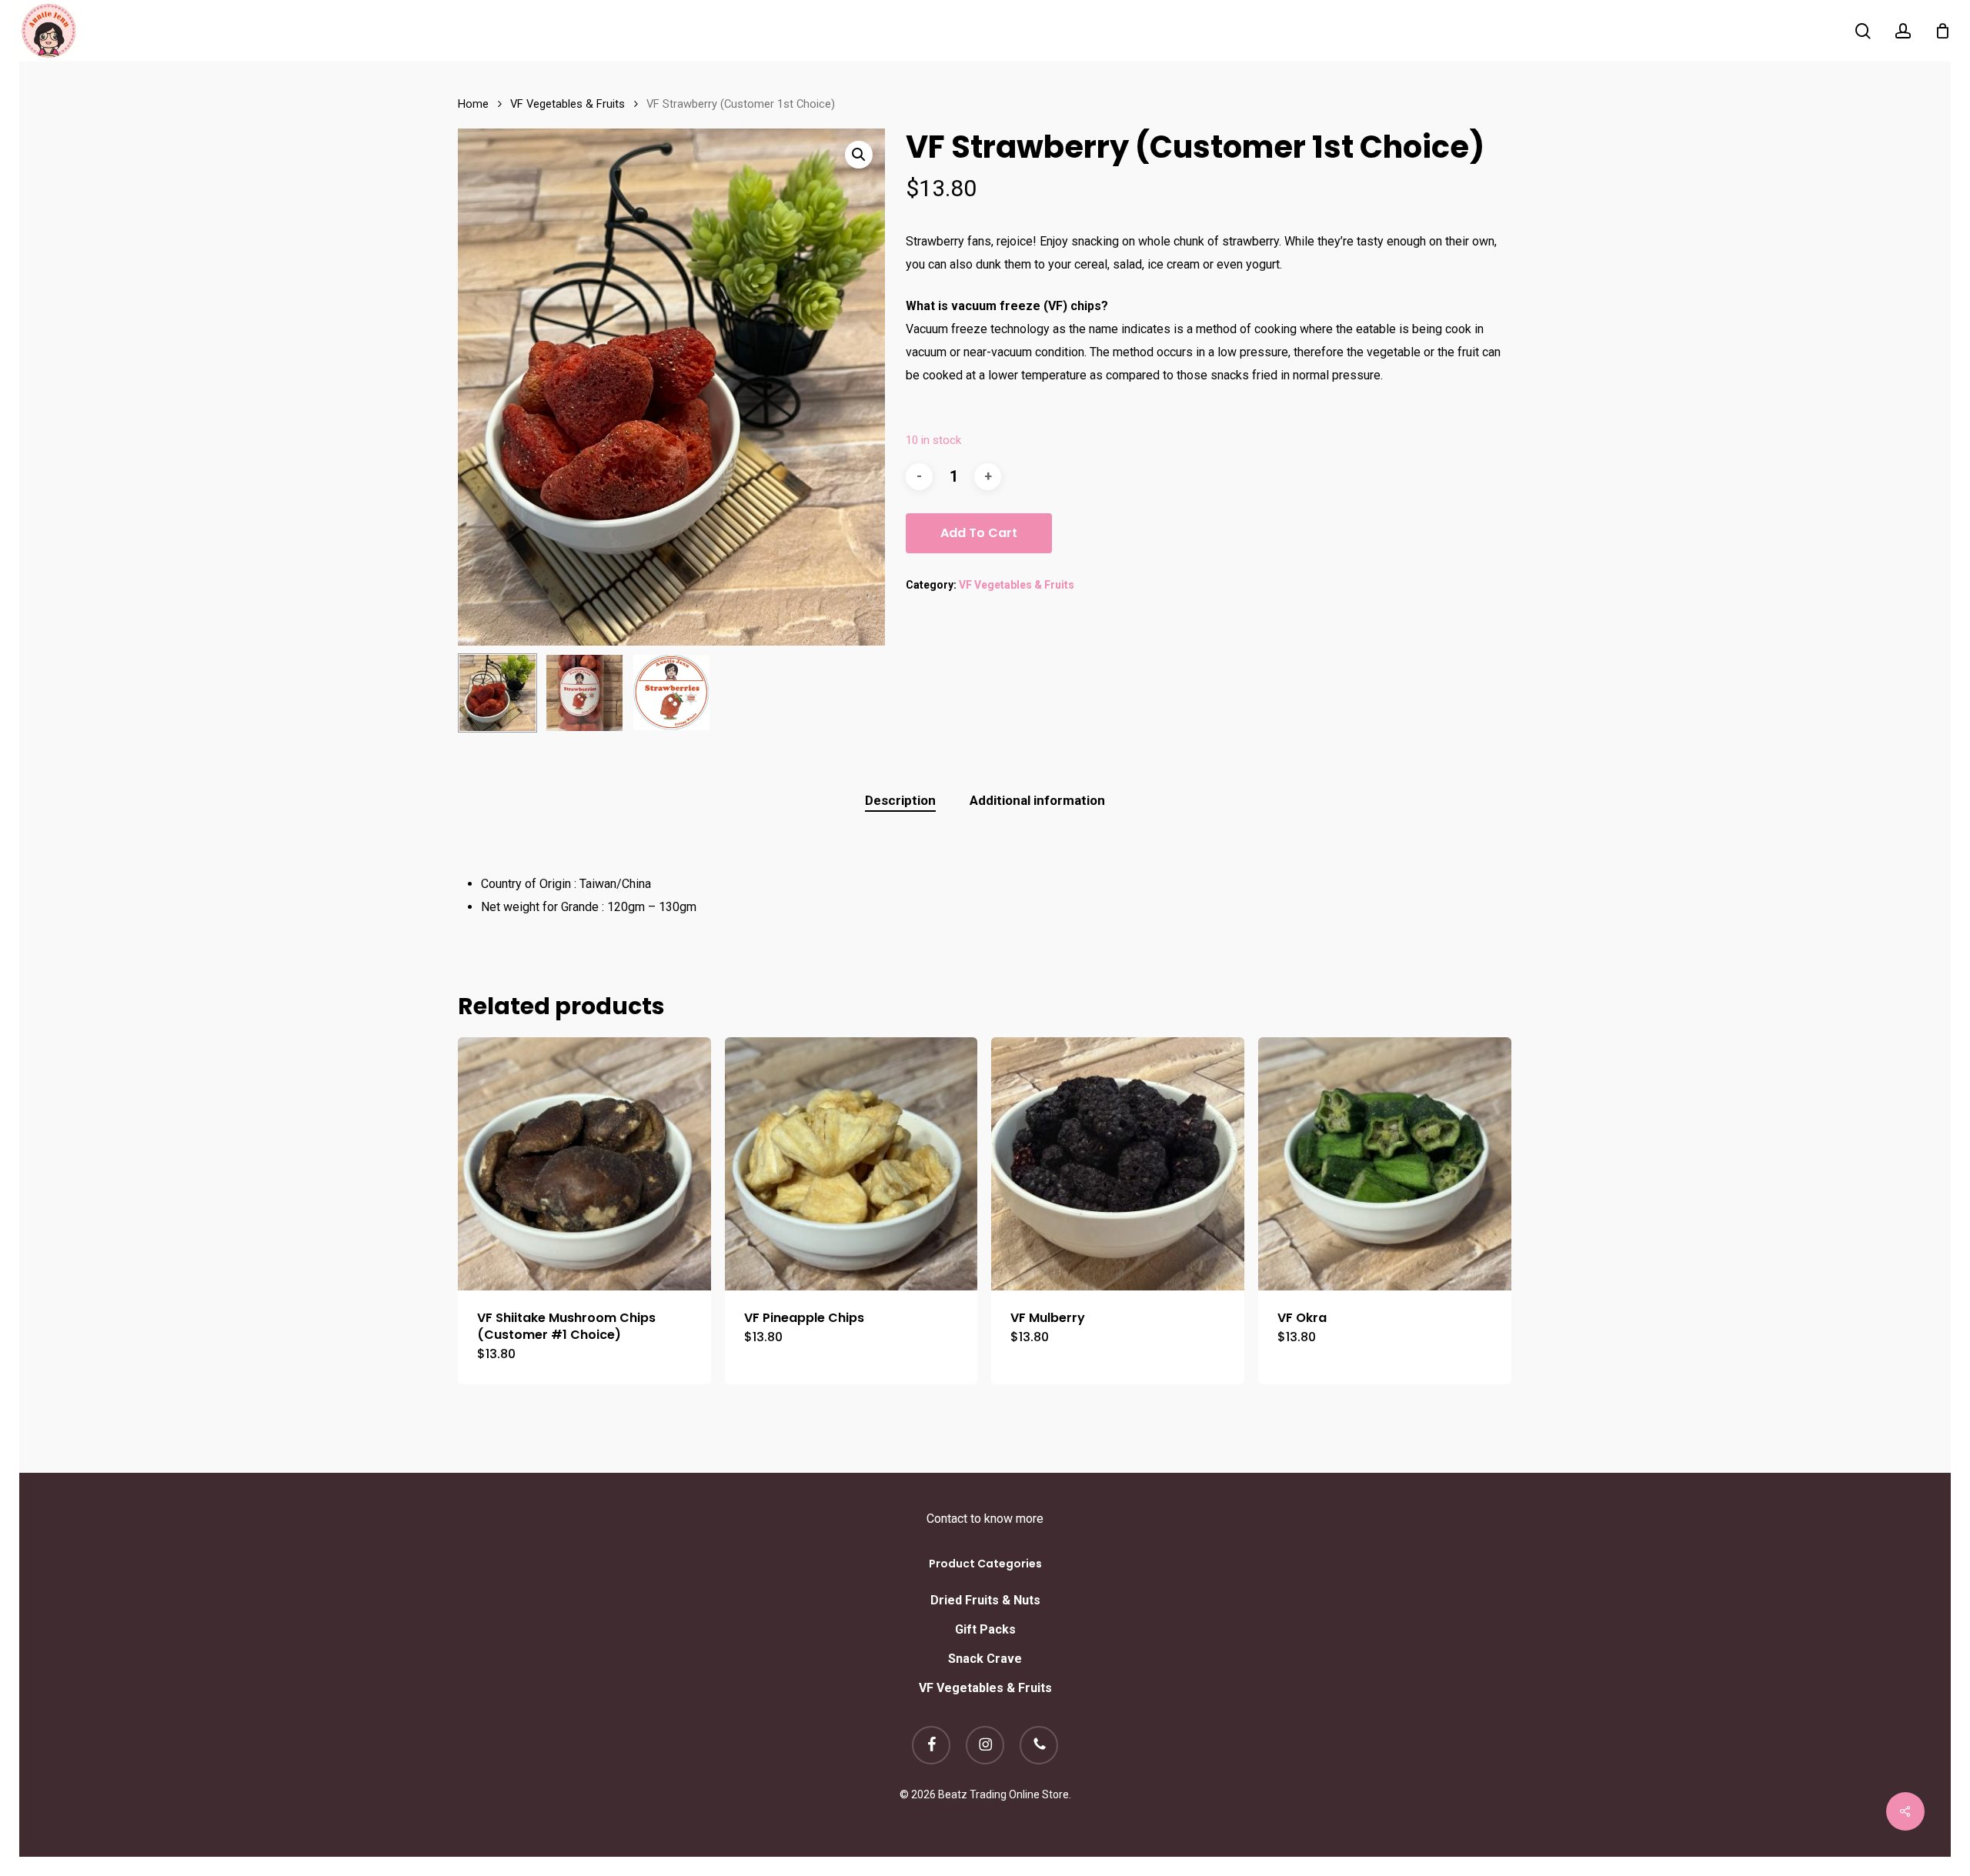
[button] (859, 155)
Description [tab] (900, 800)
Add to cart (979, 533)
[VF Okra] (1385, 1164)
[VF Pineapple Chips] (851, 1164)
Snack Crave (985, 1659)
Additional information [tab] (1037, 800)
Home (473, 104)
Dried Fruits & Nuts (985, 1600)
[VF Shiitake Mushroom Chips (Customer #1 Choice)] (584, 1164)
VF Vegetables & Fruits (568, 104)
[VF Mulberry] (1118, 1164)
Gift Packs (985, 1629)
